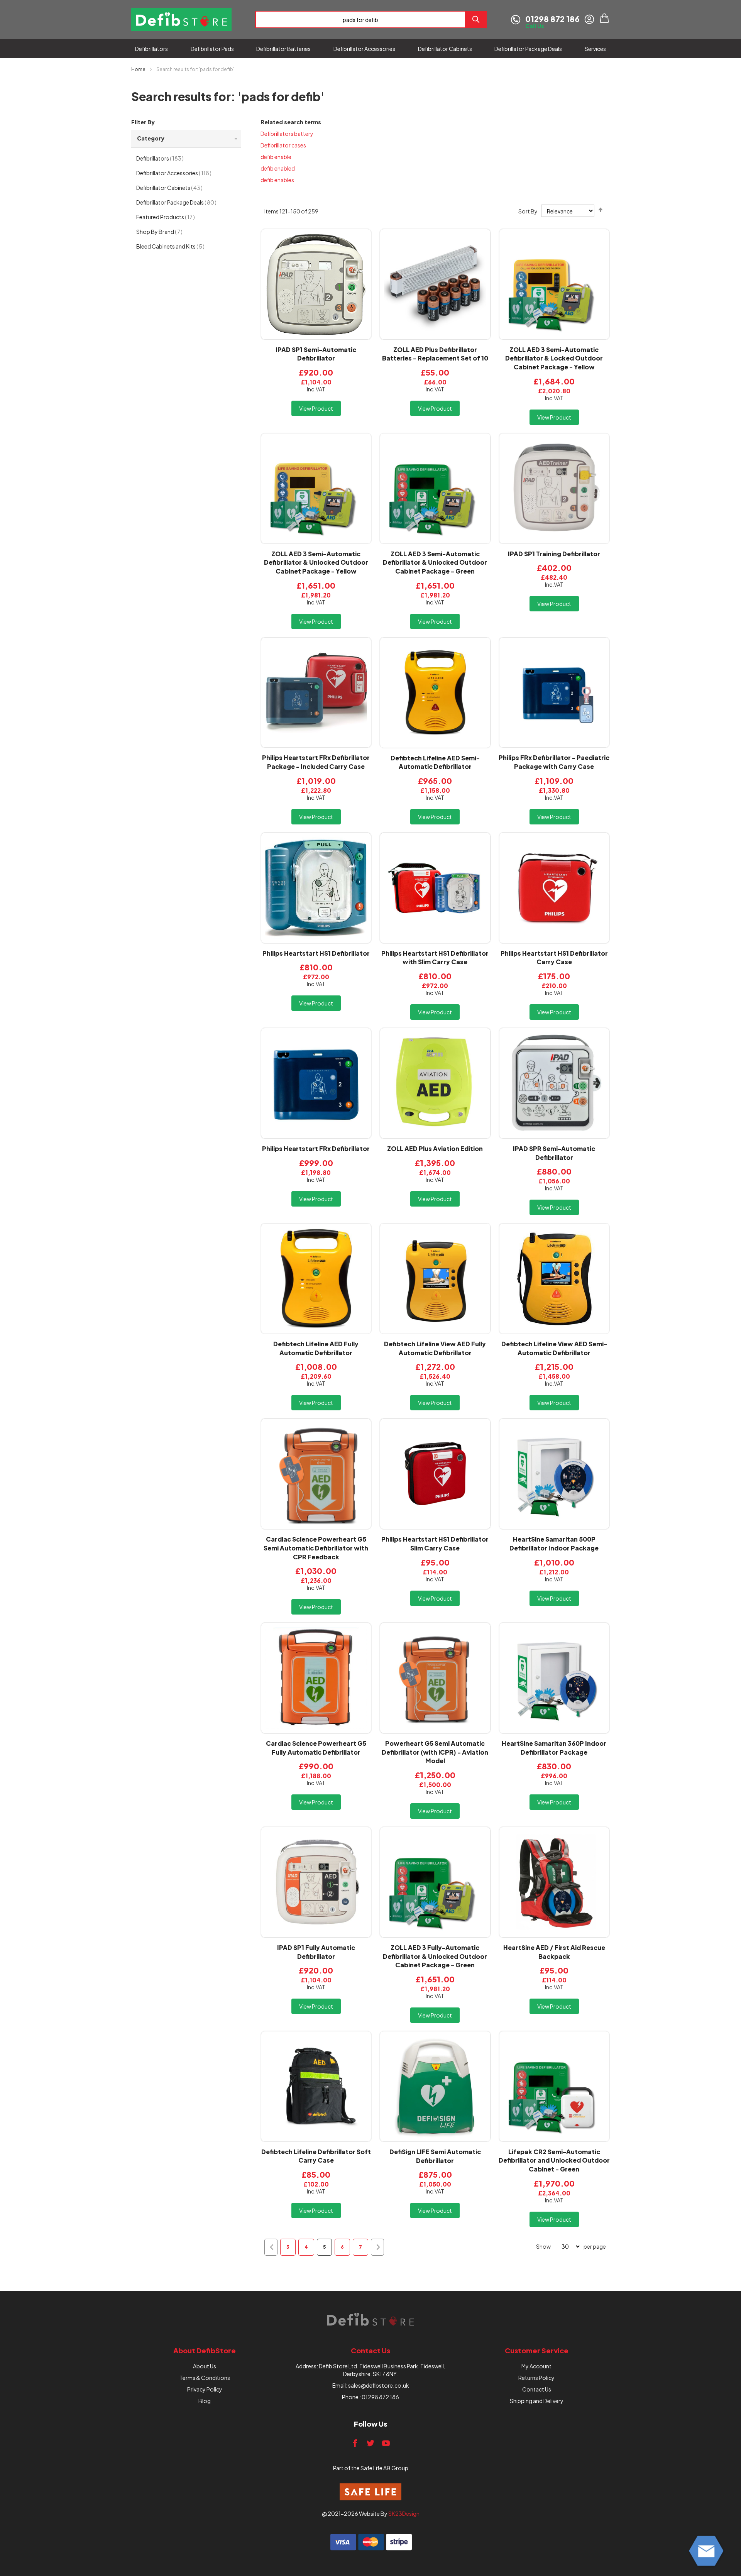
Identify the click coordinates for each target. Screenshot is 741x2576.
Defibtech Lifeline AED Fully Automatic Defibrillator (316, 1348)
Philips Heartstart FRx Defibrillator (316, 1148)
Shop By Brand (166, 231)
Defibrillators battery (287, 134)
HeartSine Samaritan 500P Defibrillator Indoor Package (554, 1544)
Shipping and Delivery (537, 2401)
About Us (205, 2366)
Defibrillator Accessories (180, 173)
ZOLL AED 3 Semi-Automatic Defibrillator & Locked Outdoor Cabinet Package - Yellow (554, 358)
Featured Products (172, 217)
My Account (536, 2366)
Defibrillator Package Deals (183, 202)
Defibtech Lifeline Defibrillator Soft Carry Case (316, 2156)
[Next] (377, 2247)
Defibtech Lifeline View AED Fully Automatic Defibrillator (435, 1348)
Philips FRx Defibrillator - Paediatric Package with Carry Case (554, 762)
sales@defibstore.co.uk (379, 2385)
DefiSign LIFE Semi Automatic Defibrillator (435, 2156)
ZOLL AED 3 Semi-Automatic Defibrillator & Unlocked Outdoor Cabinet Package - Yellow (316, 563)
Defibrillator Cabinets (176, 187)
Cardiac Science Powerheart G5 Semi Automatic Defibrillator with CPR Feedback (316, 1548)
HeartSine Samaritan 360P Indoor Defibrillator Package (554, 1748)
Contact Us (537, 2389)
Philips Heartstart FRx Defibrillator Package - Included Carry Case (316, 762)
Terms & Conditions (205, 2378)
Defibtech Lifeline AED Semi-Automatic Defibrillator (435, 762)
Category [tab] (151, 138)
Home (139, 69)
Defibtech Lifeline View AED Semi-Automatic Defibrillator (554, 1348)
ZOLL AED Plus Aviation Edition (435, 1148)
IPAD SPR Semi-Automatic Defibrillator (554, 1153)
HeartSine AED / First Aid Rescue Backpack (554, 1952)
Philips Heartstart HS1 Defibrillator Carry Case (554, 958)
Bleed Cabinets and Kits (177, 246)
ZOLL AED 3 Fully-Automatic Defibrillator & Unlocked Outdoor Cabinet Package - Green (435, 1956)
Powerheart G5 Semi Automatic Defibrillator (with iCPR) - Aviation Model (435, 1752)
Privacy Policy (205, 2389)
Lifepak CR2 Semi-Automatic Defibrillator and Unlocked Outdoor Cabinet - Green (554, 2160)
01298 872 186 (380, 2397)
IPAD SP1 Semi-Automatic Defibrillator (316, 354)
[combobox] (360, 19)
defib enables (277, 180)
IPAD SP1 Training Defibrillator (554, 554)
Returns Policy (536, 2378)
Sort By (528, 211)
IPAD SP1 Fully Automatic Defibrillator (316, 1952)
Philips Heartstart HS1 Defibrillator (316, 953)
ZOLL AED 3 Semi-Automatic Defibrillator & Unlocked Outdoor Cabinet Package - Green (435, 563)
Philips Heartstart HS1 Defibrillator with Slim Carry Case (435, 958)
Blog (205, 2401)
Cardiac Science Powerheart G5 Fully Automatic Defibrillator (316, 1748)
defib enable (276, 157)
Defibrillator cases (283, 145)
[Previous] (271, 2247)
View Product (316, 408)
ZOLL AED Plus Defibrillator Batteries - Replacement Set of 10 (435, 354)
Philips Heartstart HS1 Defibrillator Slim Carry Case (435, 1544)
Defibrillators (166, 158)
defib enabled (278, 168)
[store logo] (181, 19)
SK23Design (404, 2513)
